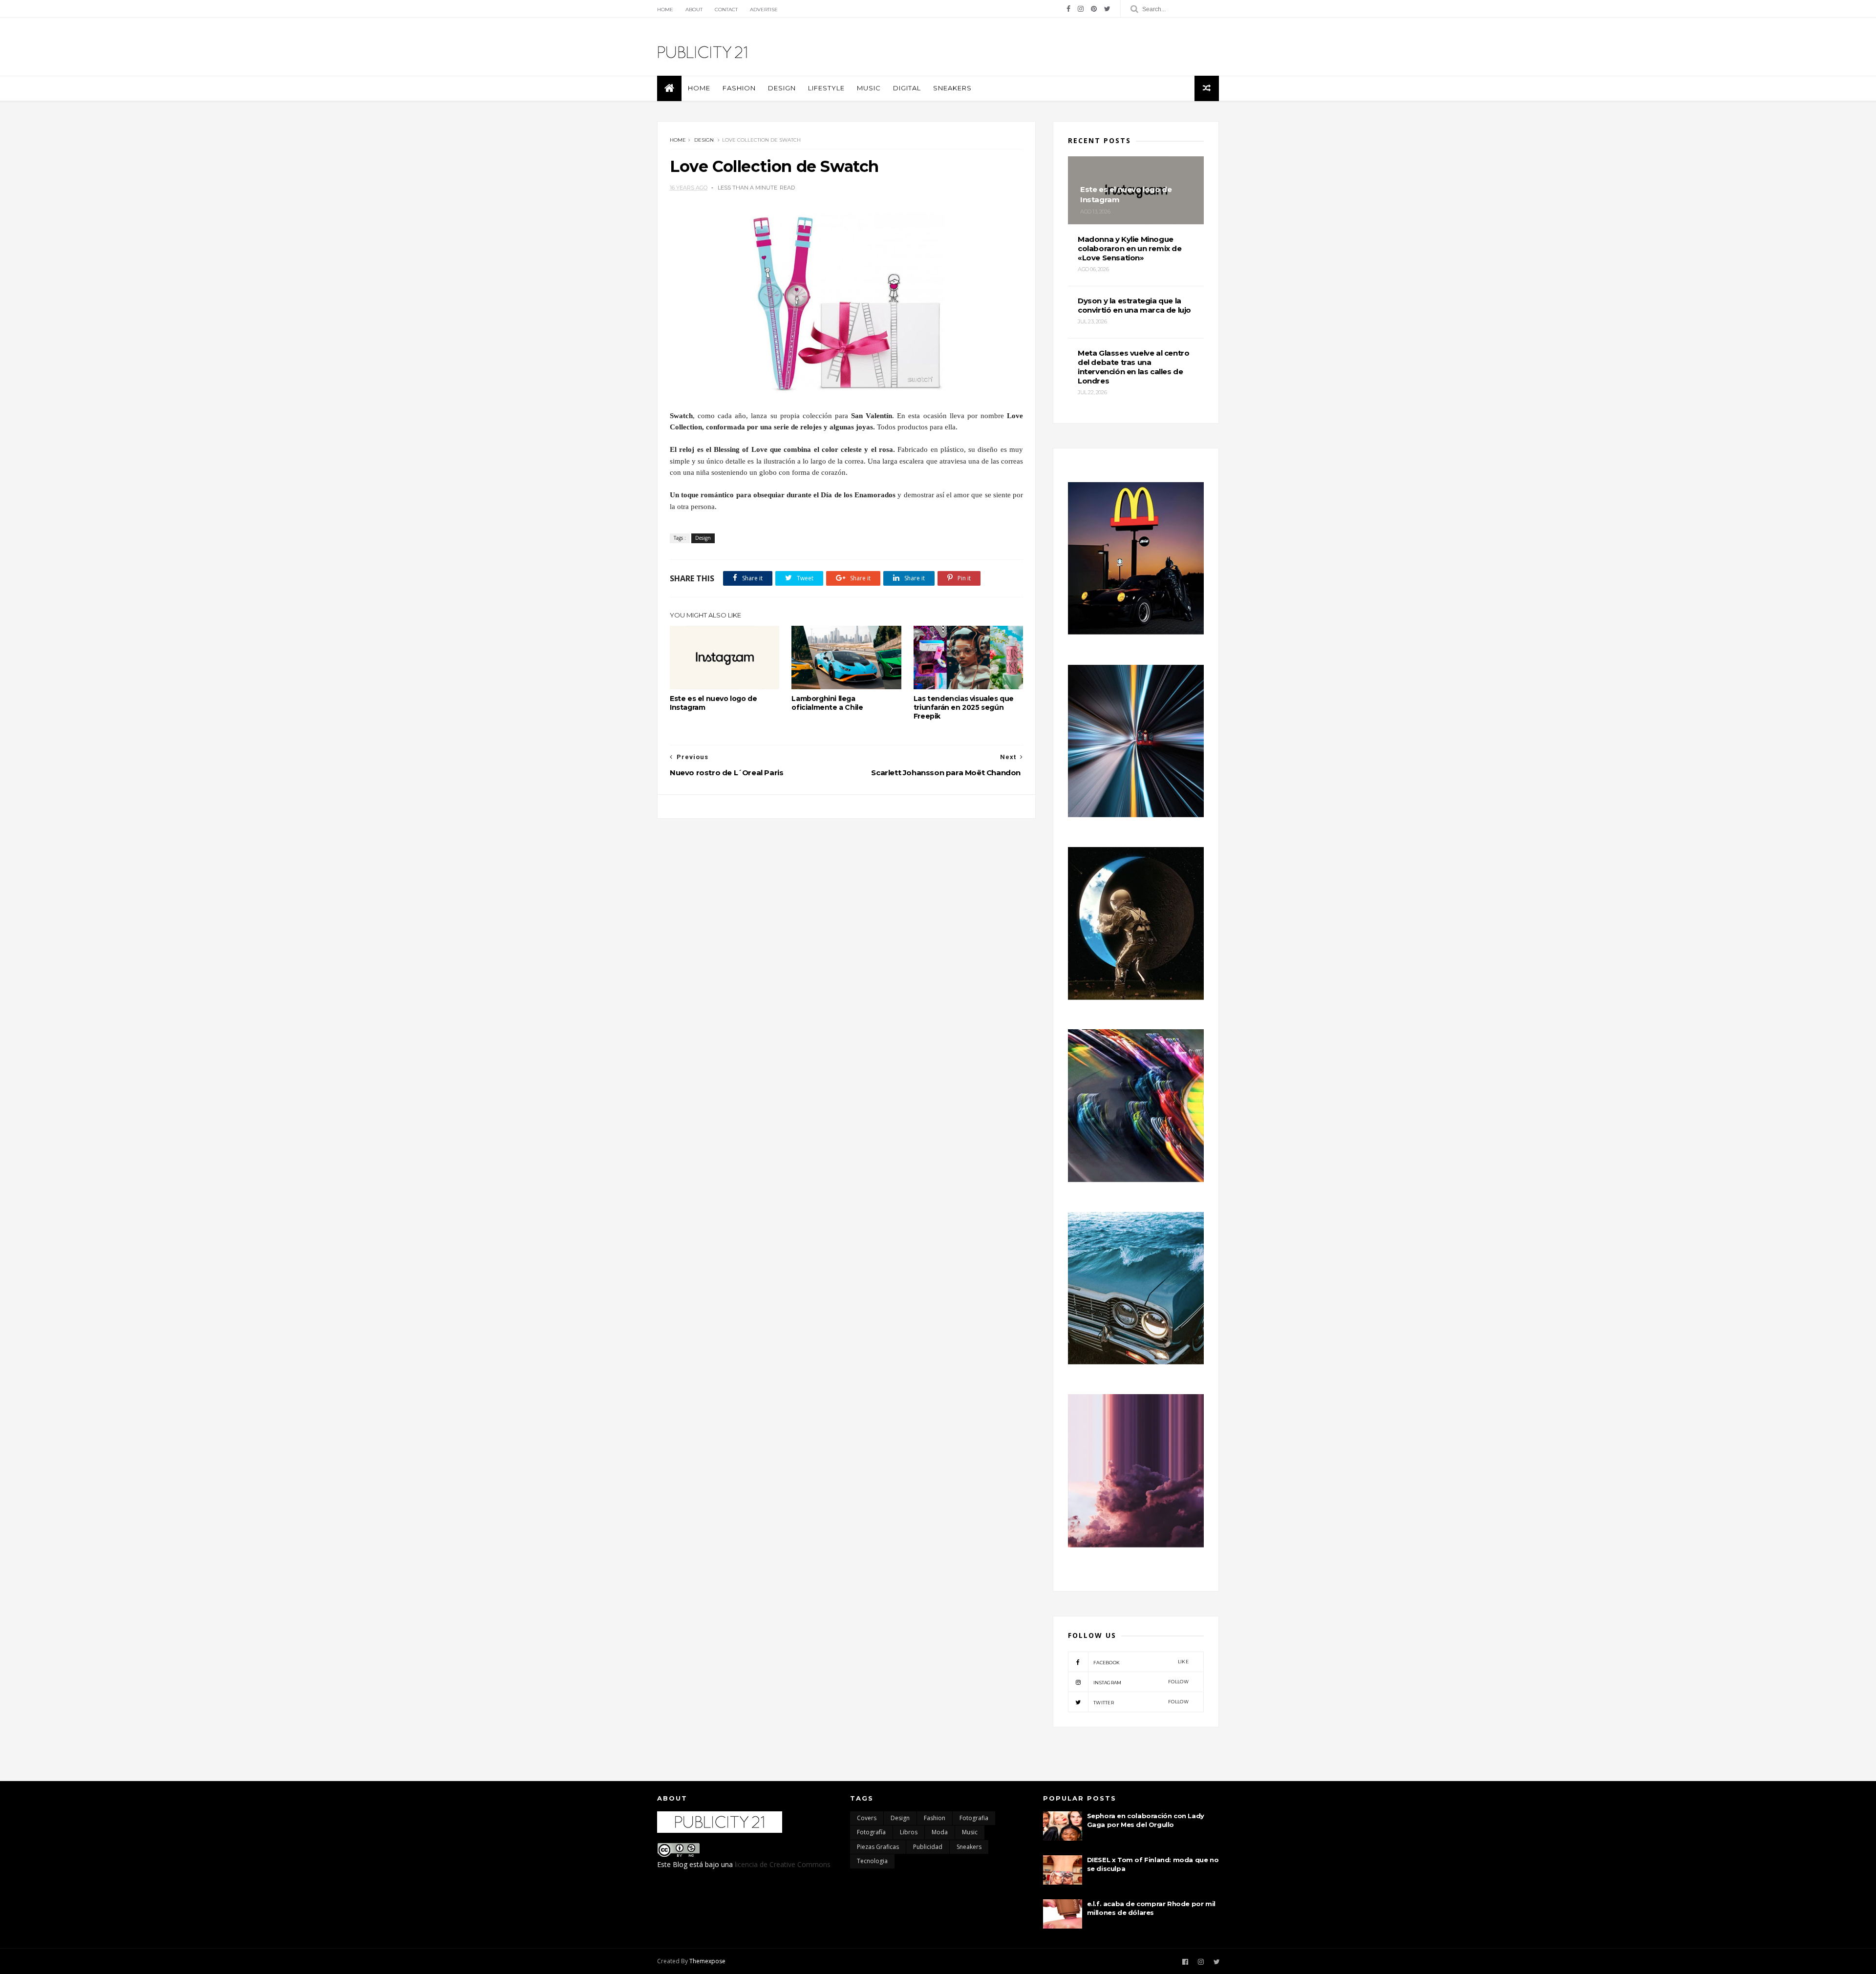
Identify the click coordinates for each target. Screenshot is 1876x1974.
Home (665, 10)
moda (940, 1832)
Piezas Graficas (878, 1847)
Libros (909, 1832)
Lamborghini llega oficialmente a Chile (827, 703)
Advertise (764, 10)
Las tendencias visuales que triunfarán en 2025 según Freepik (964, 707)
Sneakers (952, 88)
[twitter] (1107, 9)
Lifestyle (826, 88)
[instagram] (1081, 9)
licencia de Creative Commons (783, 1864)
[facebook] (1068, 9)
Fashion (739, 88)
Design (782, 88)
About (694, 10)
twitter (1141, 1702)
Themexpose (707, 1961)
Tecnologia (872, 1861)
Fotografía (871, 1832)
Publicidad (928, 1847)
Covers (867, 1818)
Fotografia (974, 1818)
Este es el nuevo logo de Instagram (713, 703)
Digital (907, 88)
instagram (1141, 1682)
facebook (1141, 1662)
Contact (726, 10)
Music (869, 88)
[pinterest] (1094, 9)
